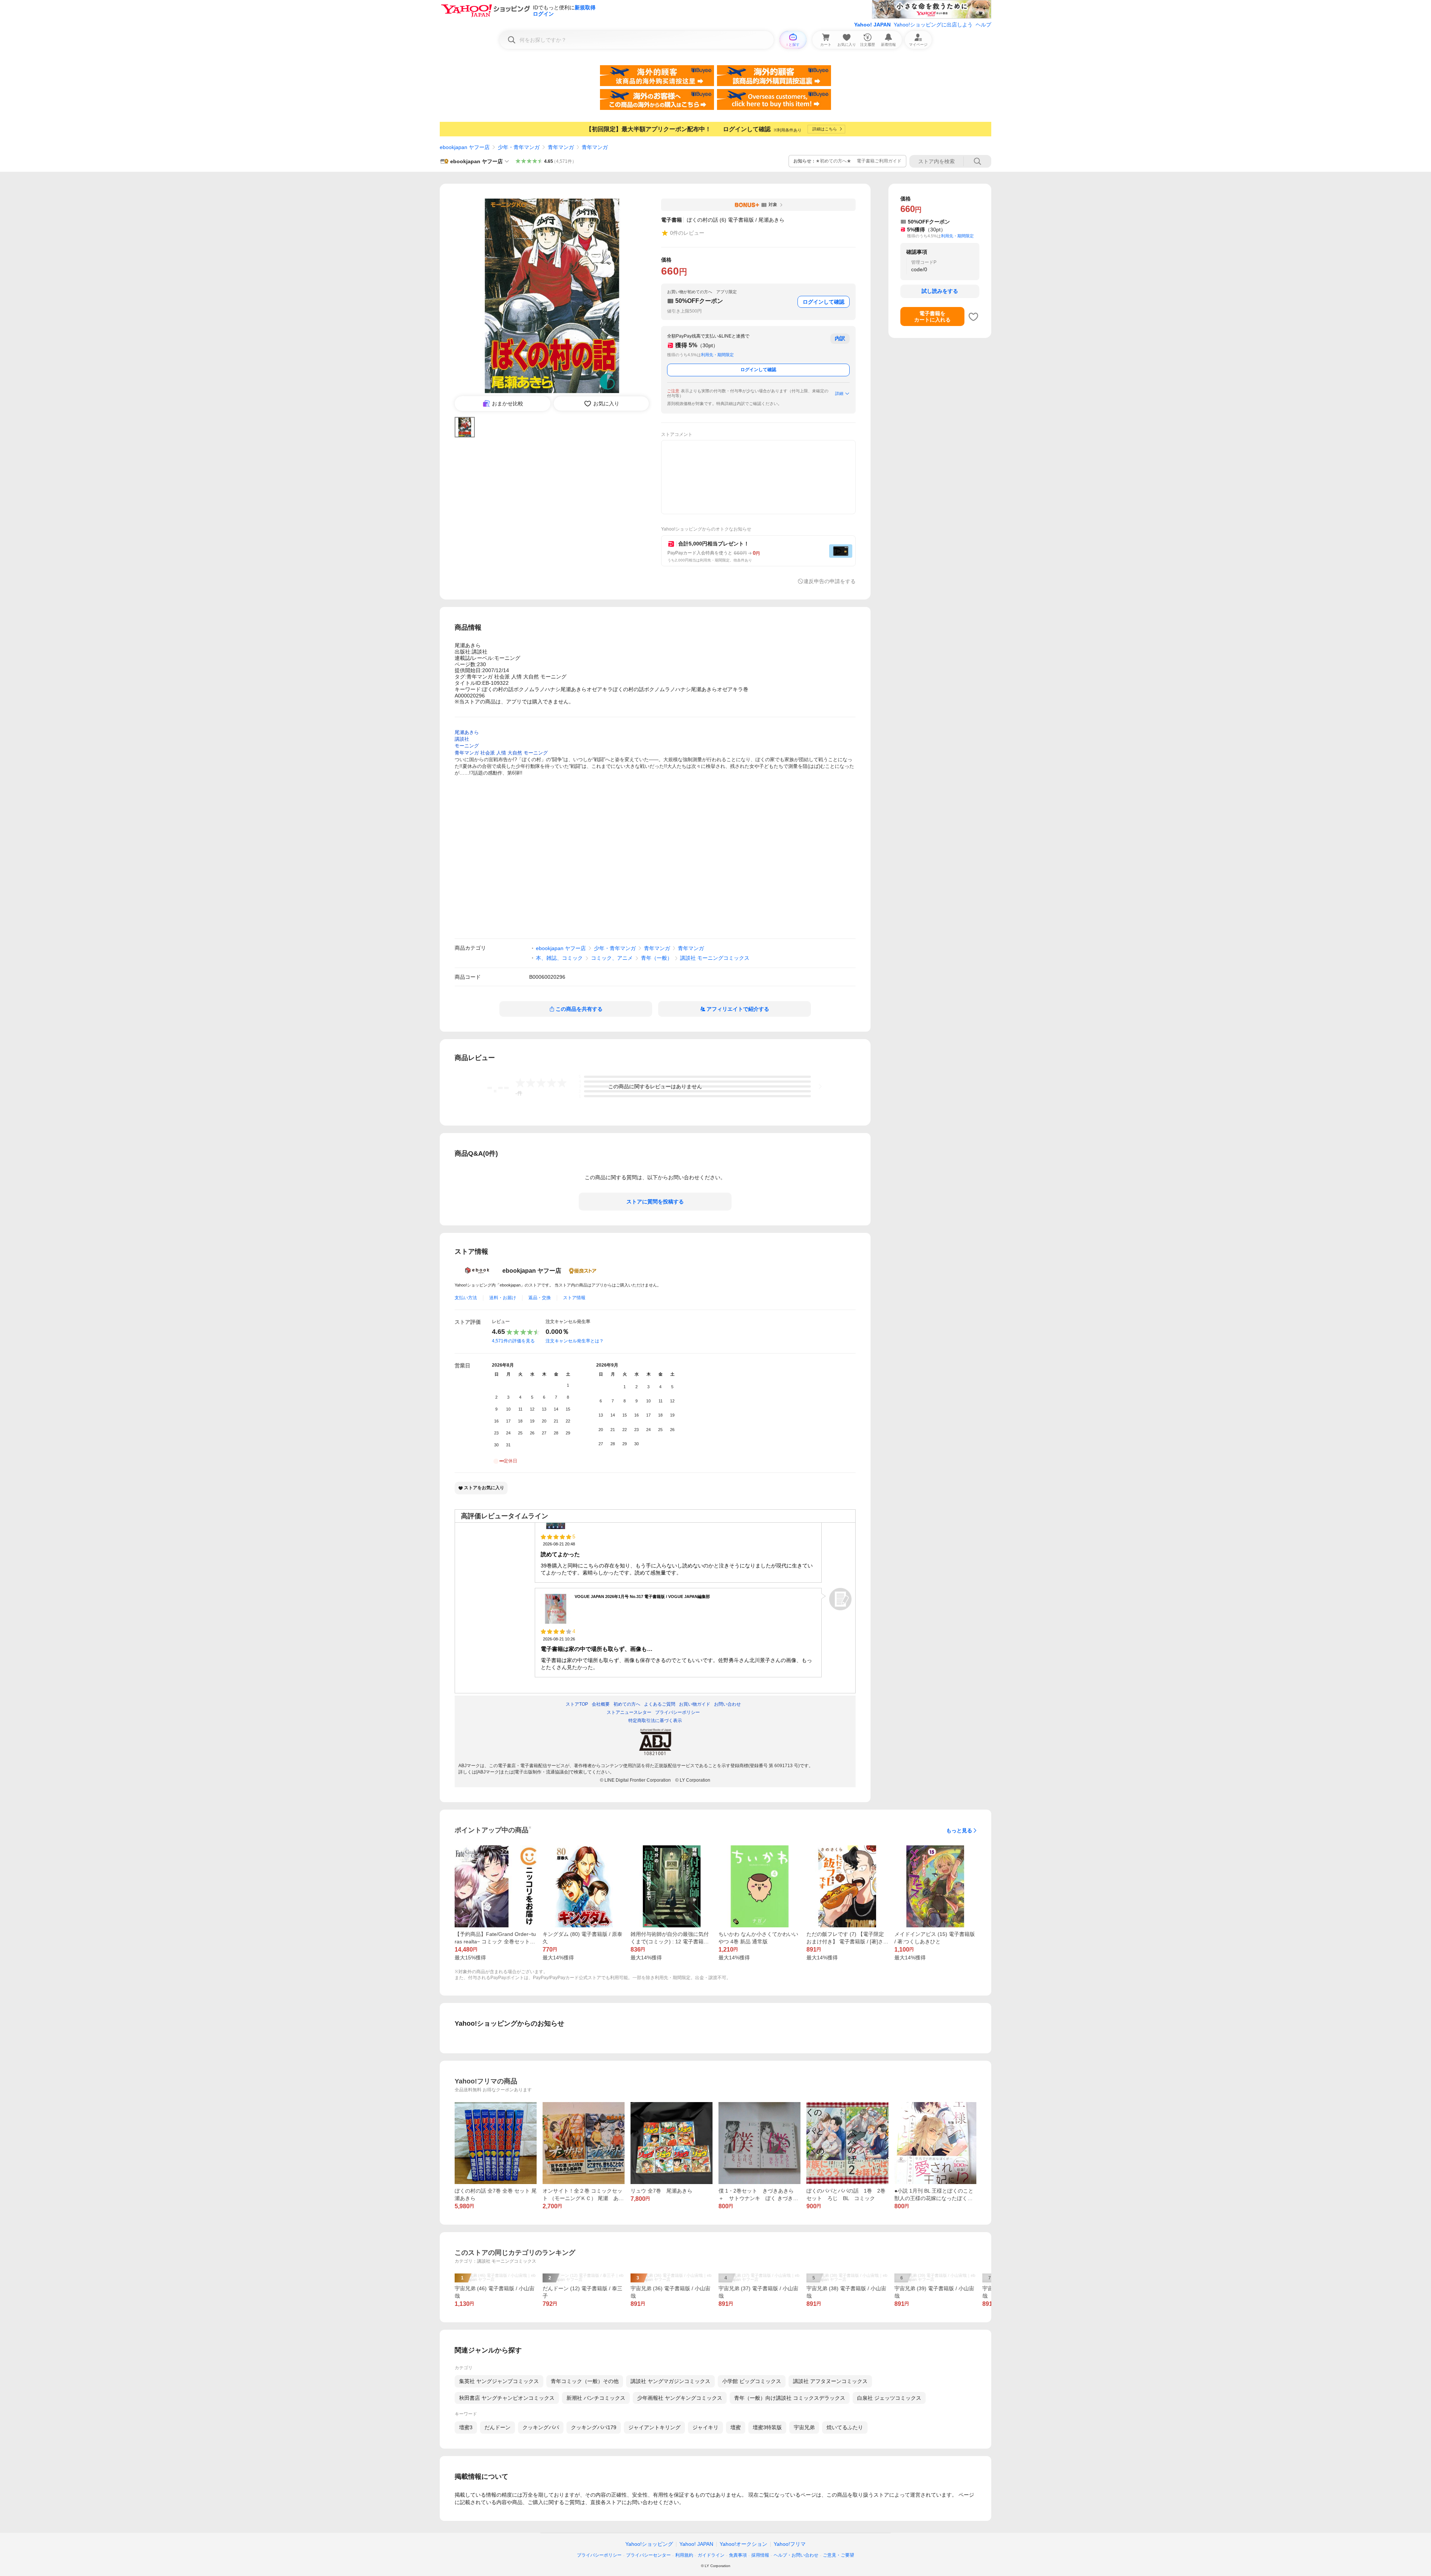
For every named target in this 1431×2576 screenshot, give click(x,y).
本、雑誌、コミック (559, 958)
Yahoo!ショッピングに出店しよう (933, 25)
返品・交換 (540, 1298)
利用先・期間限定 (717, 355)
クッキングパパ (541, 2427)
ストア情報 (574, 1298)
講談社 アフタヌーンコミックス (830, 2381)
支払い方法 (466, 1298)
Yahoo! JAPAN (872, 25)
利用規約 (684, 2555)
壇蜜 (736, 2427)
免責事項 (738, 2555)
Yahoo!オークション (743, 2544)
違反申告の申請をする (830, 581)
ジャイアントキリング (654, 2427)
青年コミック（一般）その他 (585, 2381)
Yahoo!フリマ (790, 2544)
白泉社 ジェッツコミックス (889, 2398)
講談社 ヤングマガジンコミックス (670, 2381)
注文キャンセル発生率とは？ (575, 1341)
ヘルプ (983, 25)
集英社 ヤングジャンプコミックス (499, 2381)
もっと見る (959, 1830)
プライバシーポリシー (599, 2555)
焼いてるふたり (845, 2427)
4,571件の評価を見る (513, 1341)
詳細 (839, 393)
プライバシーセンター (648, 2555)
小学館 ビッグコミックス (752, 2381)
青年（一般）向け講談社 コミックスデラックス (790, 2398)
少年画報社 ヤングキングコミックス (680, 2398)
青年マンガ (561, 147)
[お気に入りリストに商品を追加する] (973, 317)
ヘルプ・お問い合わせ (796, 2555)
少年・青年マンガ (519, 147)
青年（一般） (657, 958)
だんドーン (497, 2427)
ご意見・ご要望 (838, 2555)
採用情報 (760, 2555)
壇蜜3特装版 (767, 2427)
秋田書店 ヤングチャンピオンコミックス (507, 2398)
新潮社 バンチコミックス (596, 2398)
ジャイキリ (705, 2427)
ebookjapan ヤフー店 (465, 147)
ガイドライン (711, 2555)
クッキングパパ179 (594, 2427)
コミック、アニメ (612, 958)
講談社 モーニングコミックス (715, 958)
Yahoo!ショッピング (649, 2544)
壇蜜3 (466, 2427)
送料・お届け (503, 1298)
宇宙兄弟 (804, 2427)
